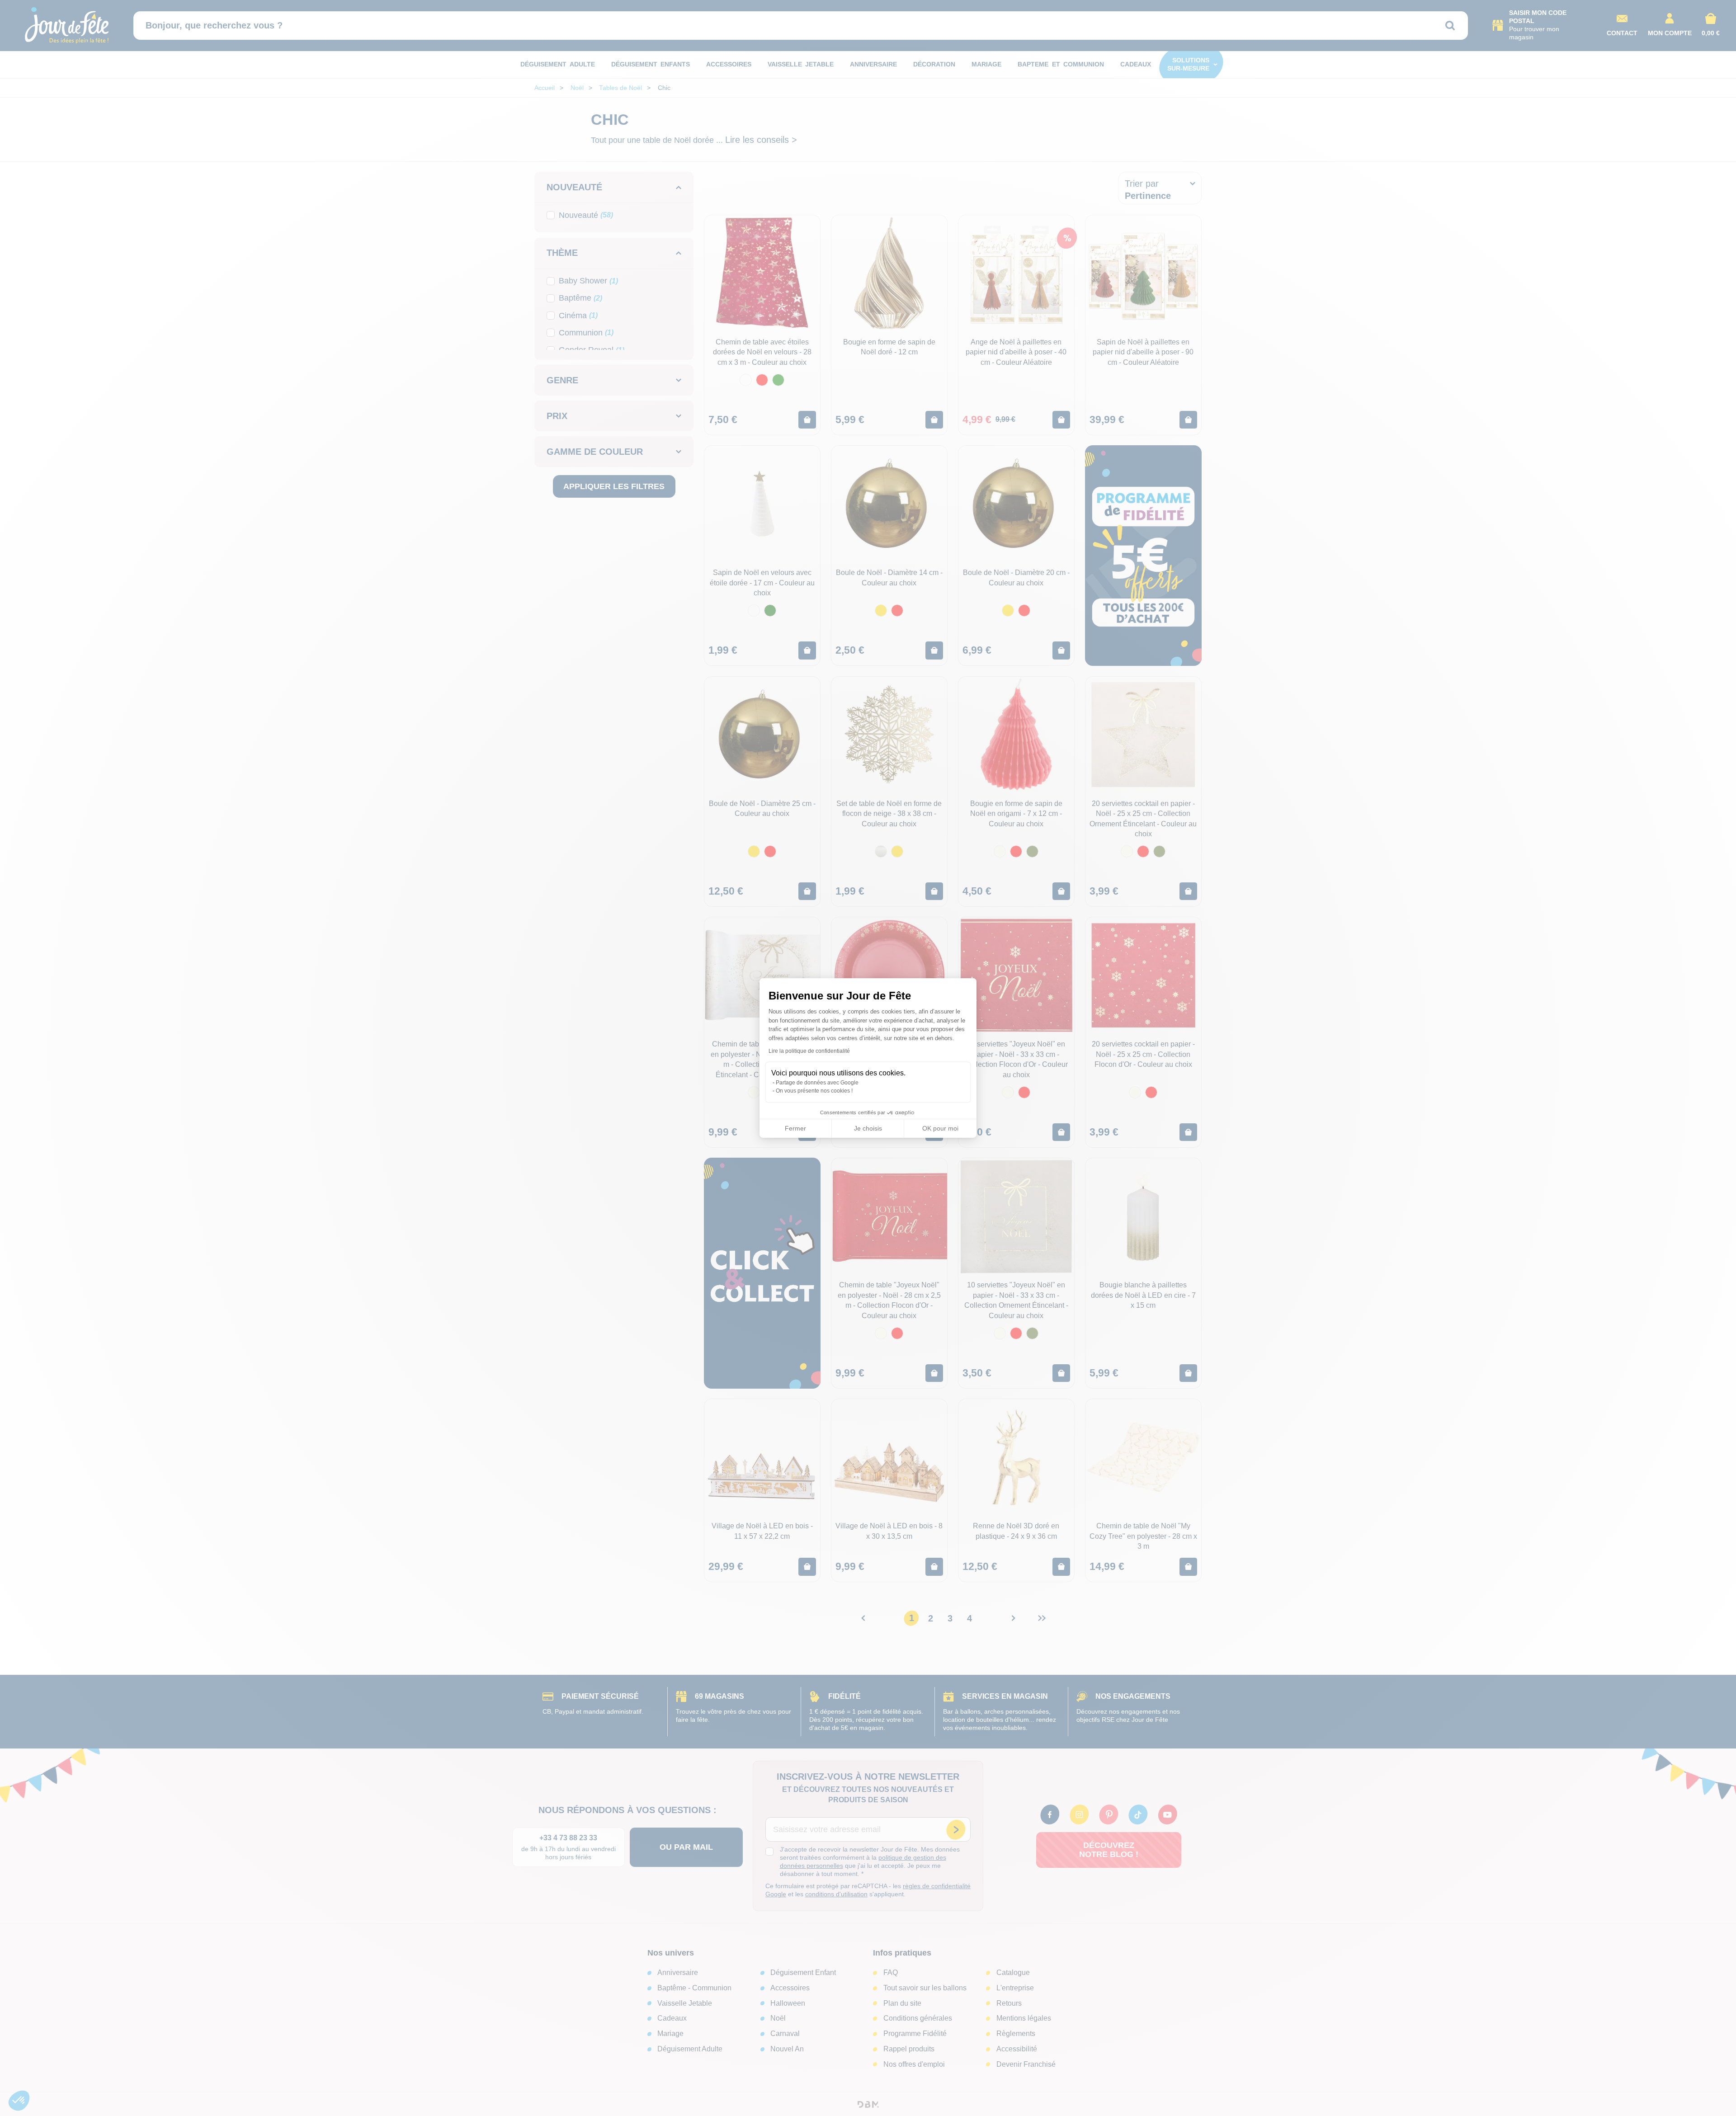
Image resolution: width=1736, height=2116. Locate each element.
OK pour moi (940, 1128)
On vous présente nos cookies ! (814, 1091)
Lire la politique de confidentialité (809, 1051)
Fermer (795, 1128)
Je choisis (868, 1128)
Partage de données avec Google (817, 1083)
